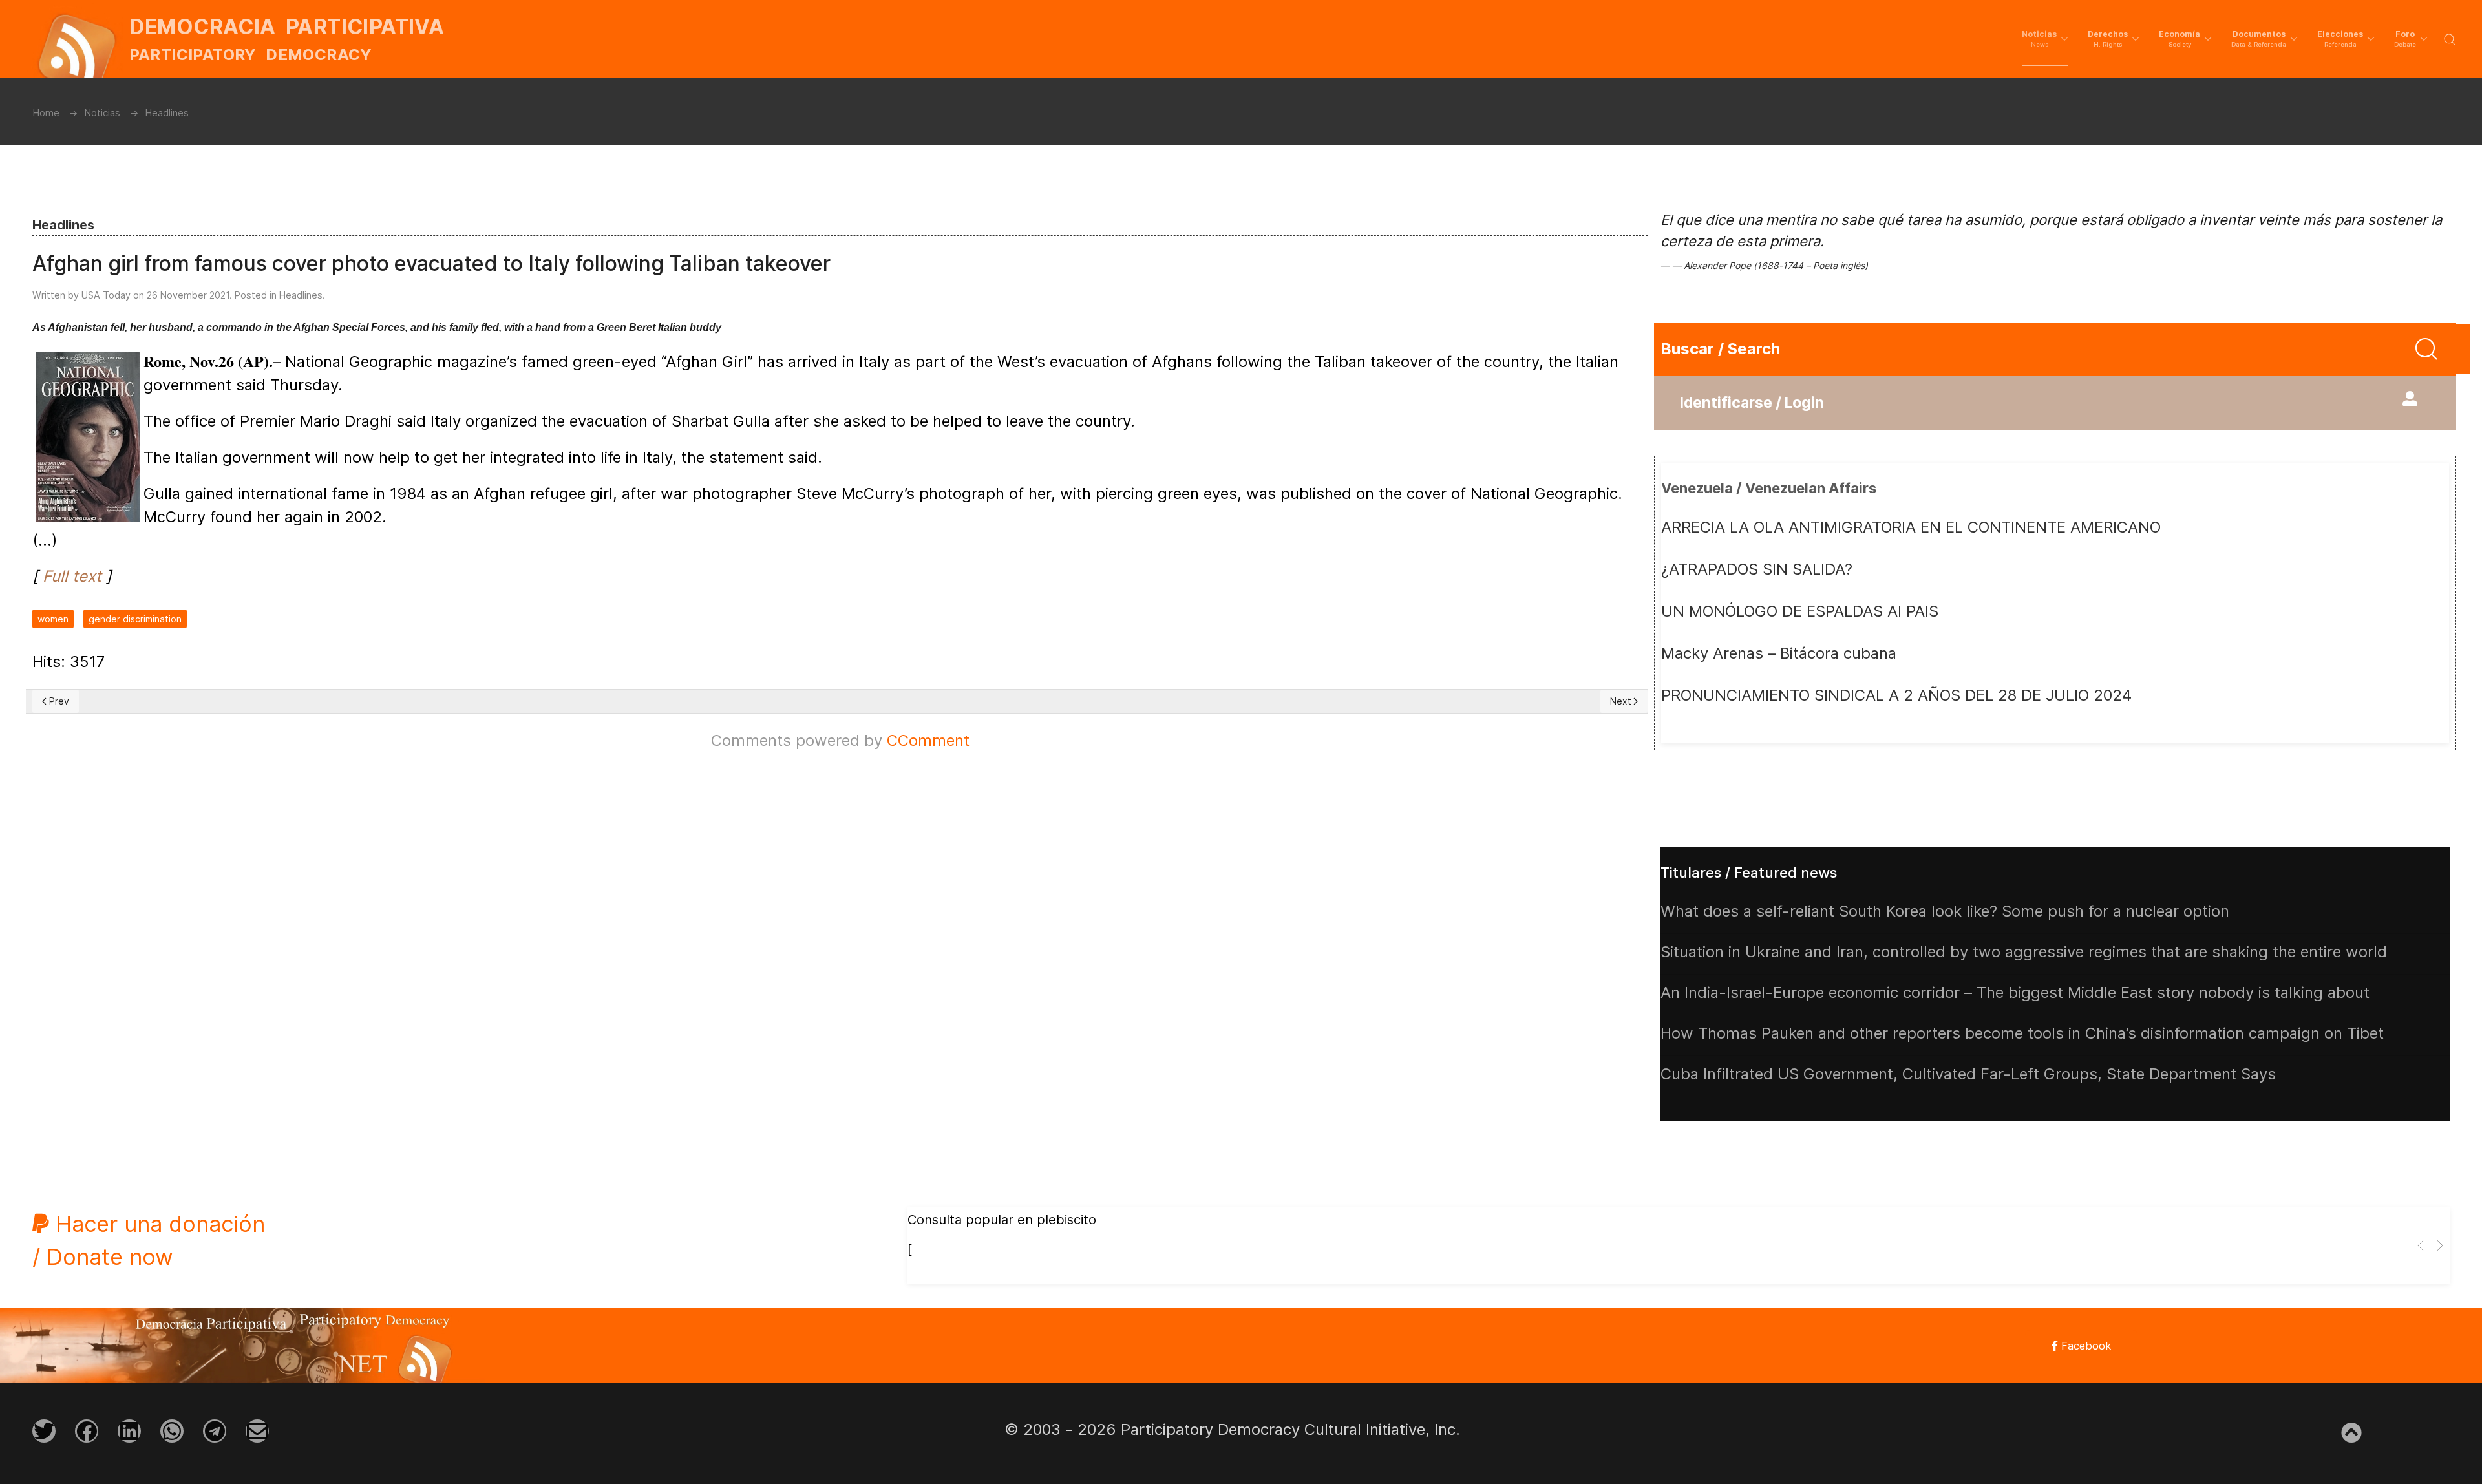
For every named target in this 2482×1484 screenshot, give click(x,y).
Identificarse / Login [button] (1752, 403)
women (53, 619)
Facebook (2084, 1346)
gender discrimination (135, 619)
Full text (72, 576)
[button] (2045, 39)
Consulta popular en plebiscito (1002, 1220)
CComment (928, 740)
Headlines (301, 295)
